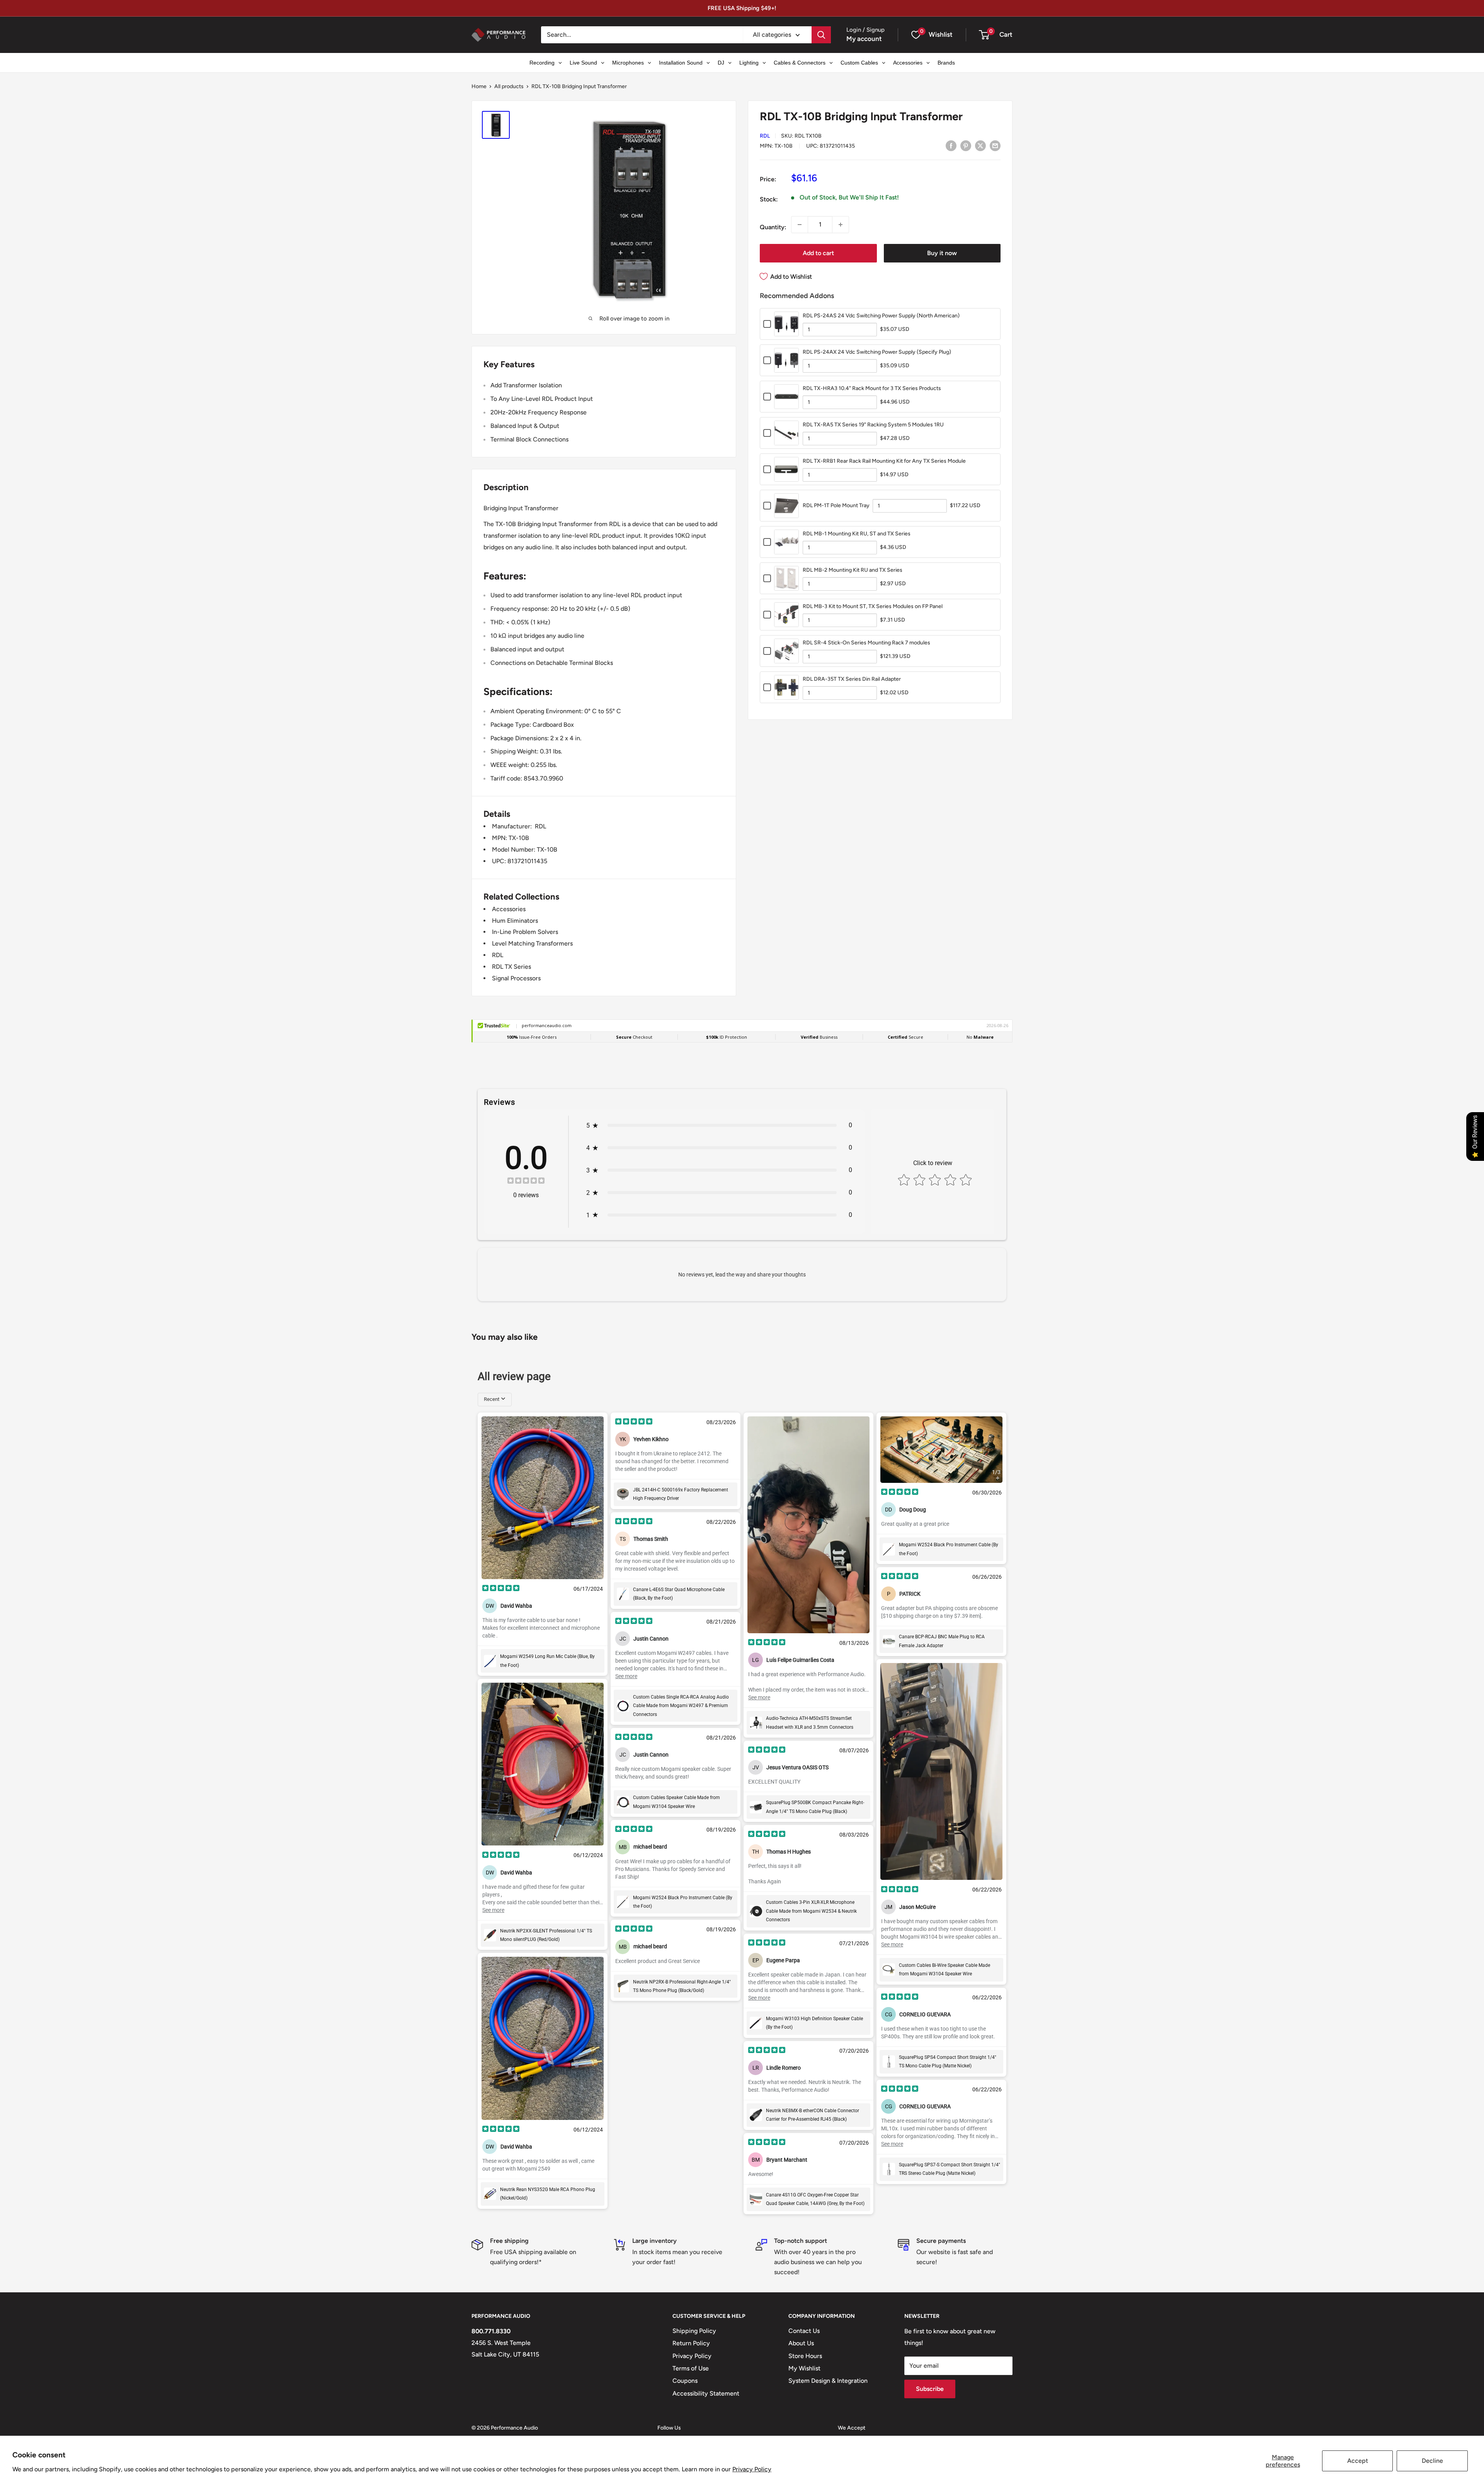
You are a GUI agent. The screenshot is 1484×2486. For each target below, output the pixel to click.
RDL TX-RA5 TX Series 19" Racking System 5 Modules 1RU (873, 425)
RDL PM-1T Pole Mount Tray (836, 505)
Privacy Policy (752, 2469)
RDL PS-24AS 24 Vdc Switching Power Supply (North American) (881, 316)
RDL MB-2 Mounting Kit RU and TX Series (853, 570)
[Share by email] (995, 145)
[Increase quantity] (841, 225)
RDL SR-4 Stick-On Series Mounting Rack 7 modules (866, 643)
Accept (1358, 2461)
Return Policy (691, 2343)
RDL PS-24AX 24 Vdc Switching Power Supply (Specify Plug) (877, 352)
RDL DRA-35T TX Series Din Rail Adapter (852, 679)
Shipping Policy (694, 2331)
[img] (526, 1182)
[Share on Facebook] (951, 145)
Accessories (509, 909)
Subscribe (930, 2389)
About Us (801, 2343)
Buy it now (942, 253)
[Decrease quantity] (800, 225)
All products (509, 86)
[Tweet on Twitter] (980, 145)
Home (479, 86)
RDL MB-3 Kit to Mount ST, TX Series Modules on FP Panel (873, 606)
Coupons (685, 2381)
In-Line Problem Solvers (525, 932)
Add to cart (818, 253)
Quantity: (773, 227)
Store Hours (805, 2356)
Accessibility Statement (706, 2393)
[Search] (821, 35)
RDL (765, 136)
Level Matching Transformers (532, 943)
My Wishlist (804, 2368)
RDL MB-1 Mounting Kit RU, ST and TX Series (857, 534)
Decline (1432, 2461)
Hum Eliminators (515, 921)
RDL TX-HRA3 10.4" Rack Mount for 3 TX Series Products (872, 388)
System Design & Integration (828, 2381)
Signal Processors (516, 978)
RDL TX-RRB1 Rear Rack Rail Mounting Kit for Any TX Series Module (884, 461)
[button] (984, 35)
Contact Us (804, 2331)
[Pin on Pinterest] (966, 145)
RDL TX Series (511, 967)
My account (864, 39)
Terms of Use (691, 2368)
